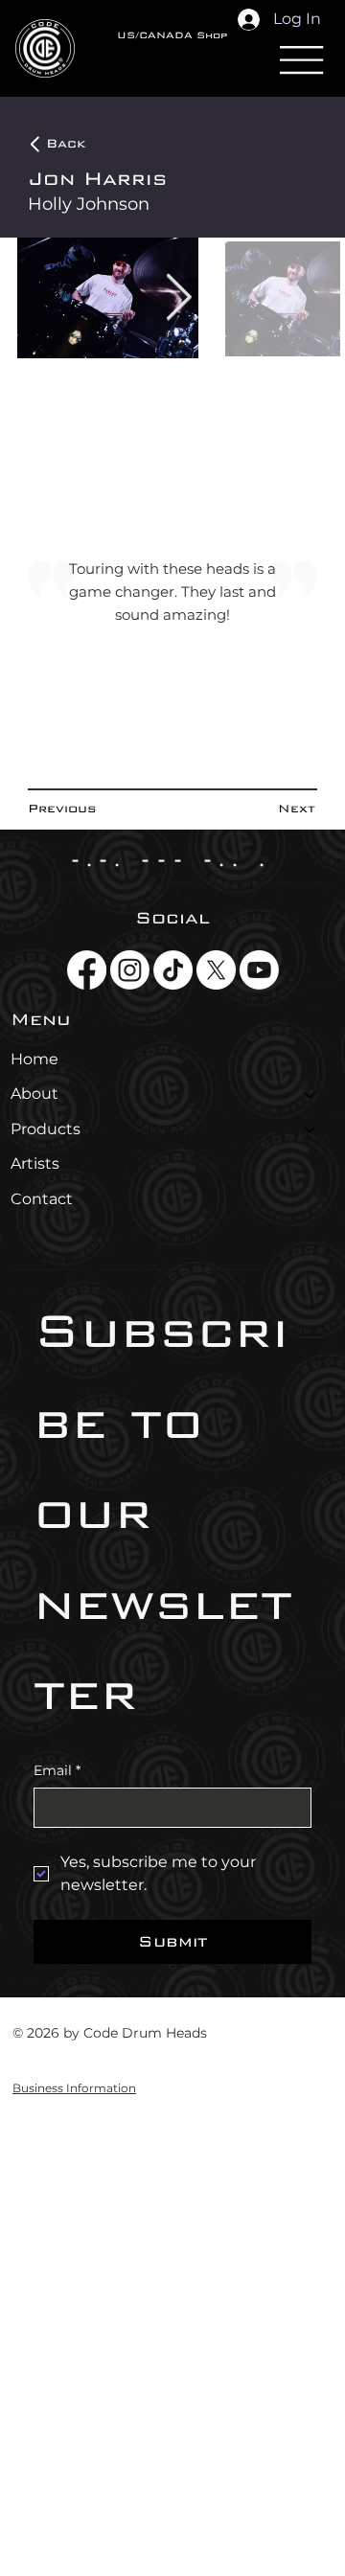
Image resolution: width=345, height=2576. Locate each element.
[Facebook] (87, 970)
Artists (35, 1163)
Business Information (74, 2088)
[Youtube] (259, 970)
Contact (42, 1199)
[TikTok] (173, 970)
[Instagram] (130, 970)
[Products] (310, 1129)
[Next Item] (179, 298)
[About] (310, 1094)
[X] (216, 970)
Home (34, 1059)
